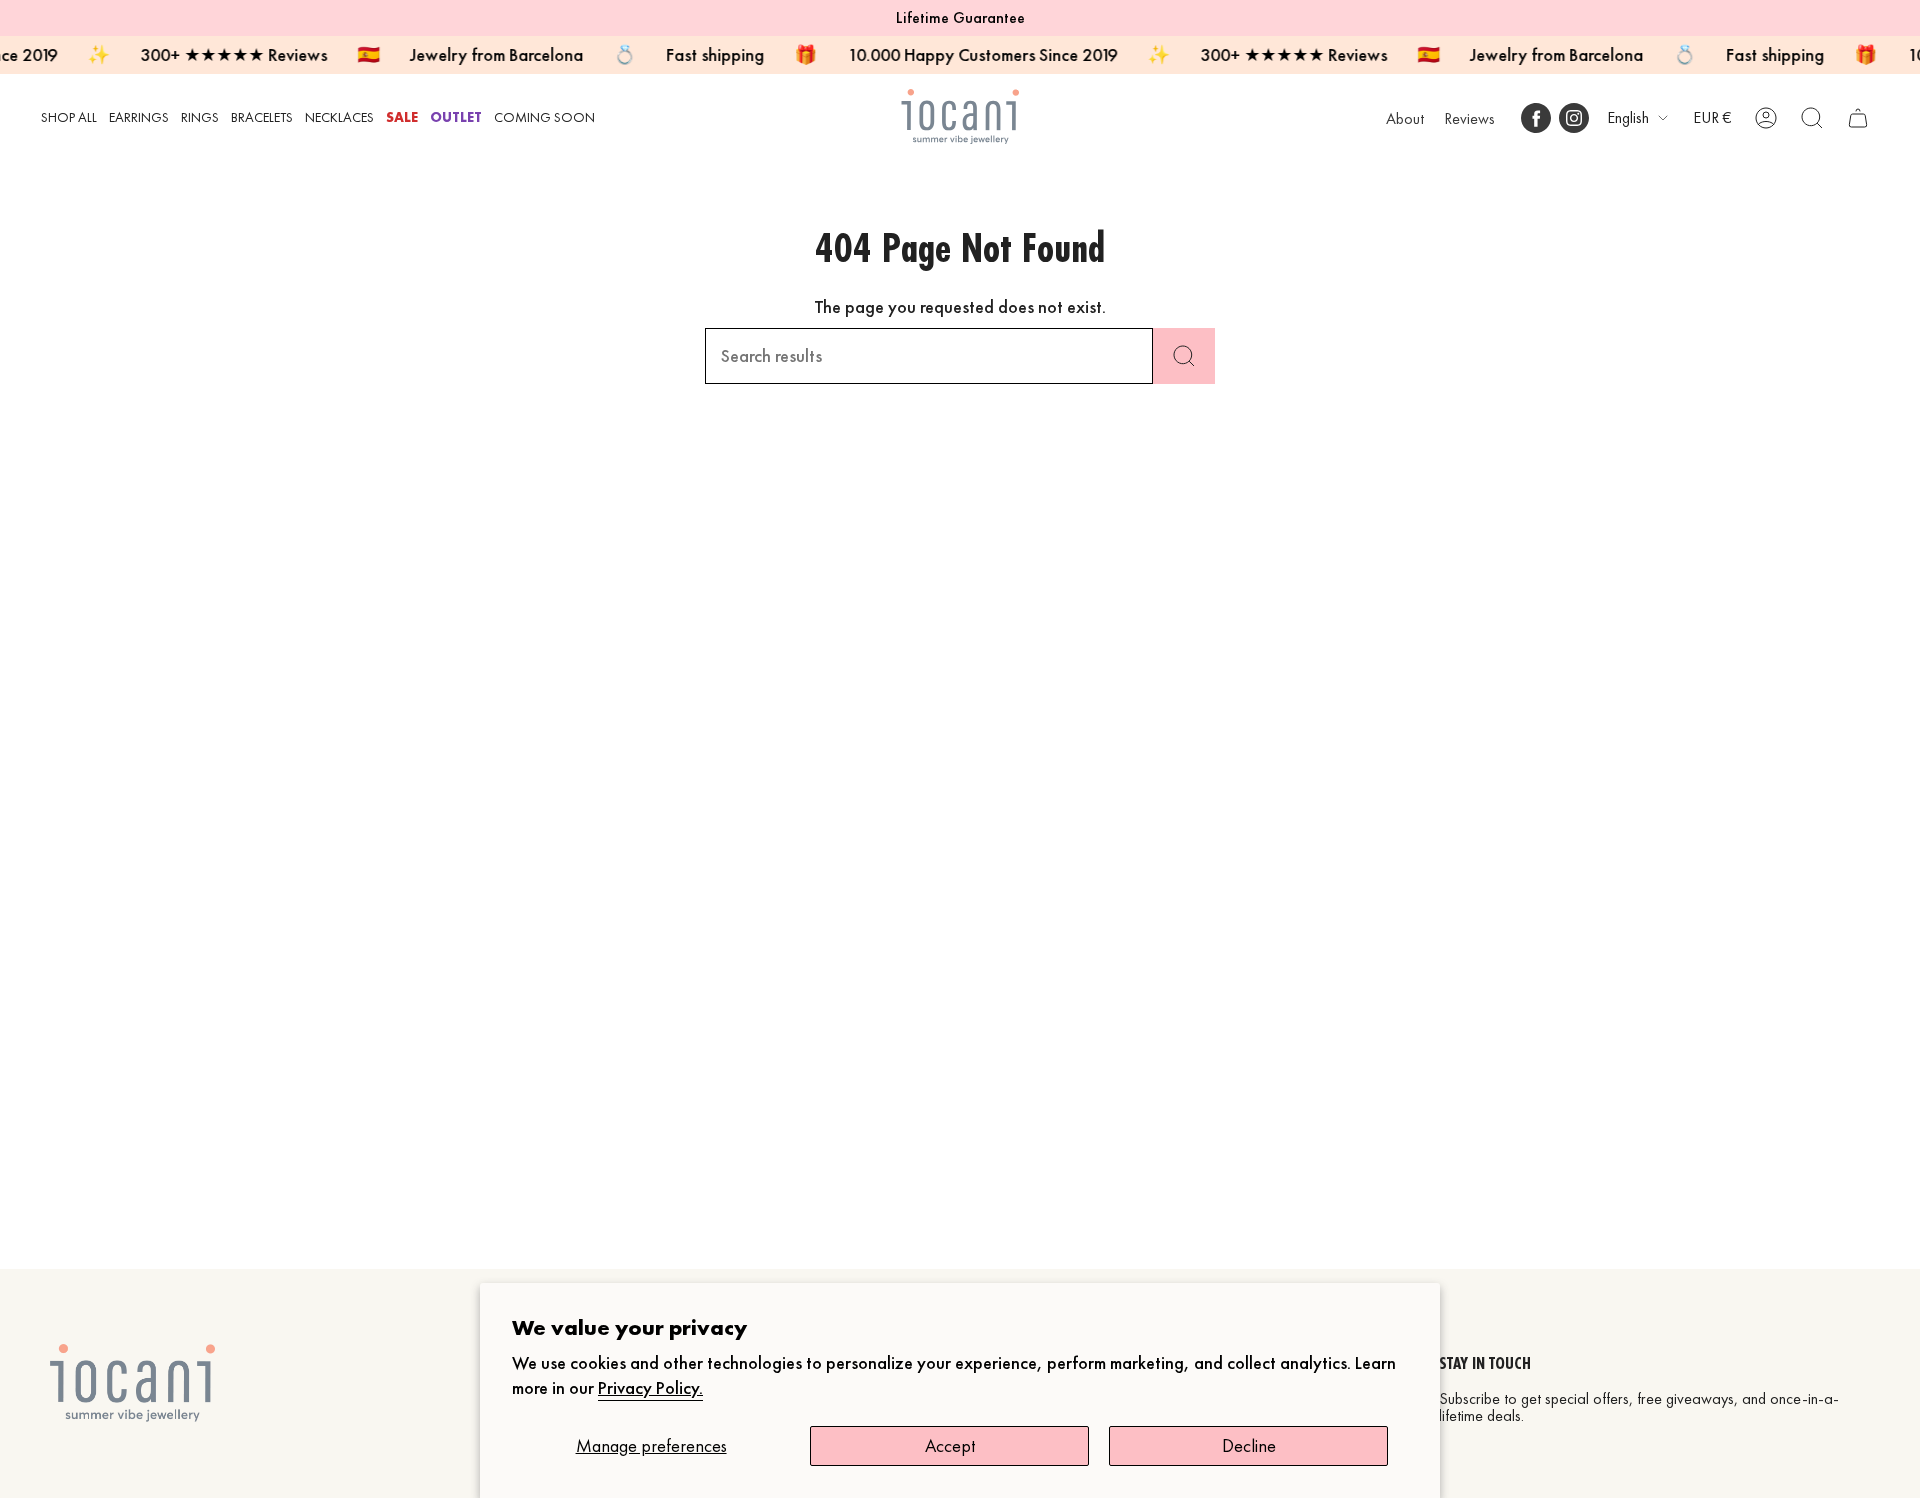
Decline (1249, 1446)
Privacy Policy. (650, 1388)
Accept (950, 1446)
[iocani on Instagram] (1574, 118)
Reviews (1469, 118)
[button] (69, 117)
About (1405, 118)
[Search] (1184, 356)
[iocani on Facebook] (1536, 118)
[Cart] (1858, 118)
